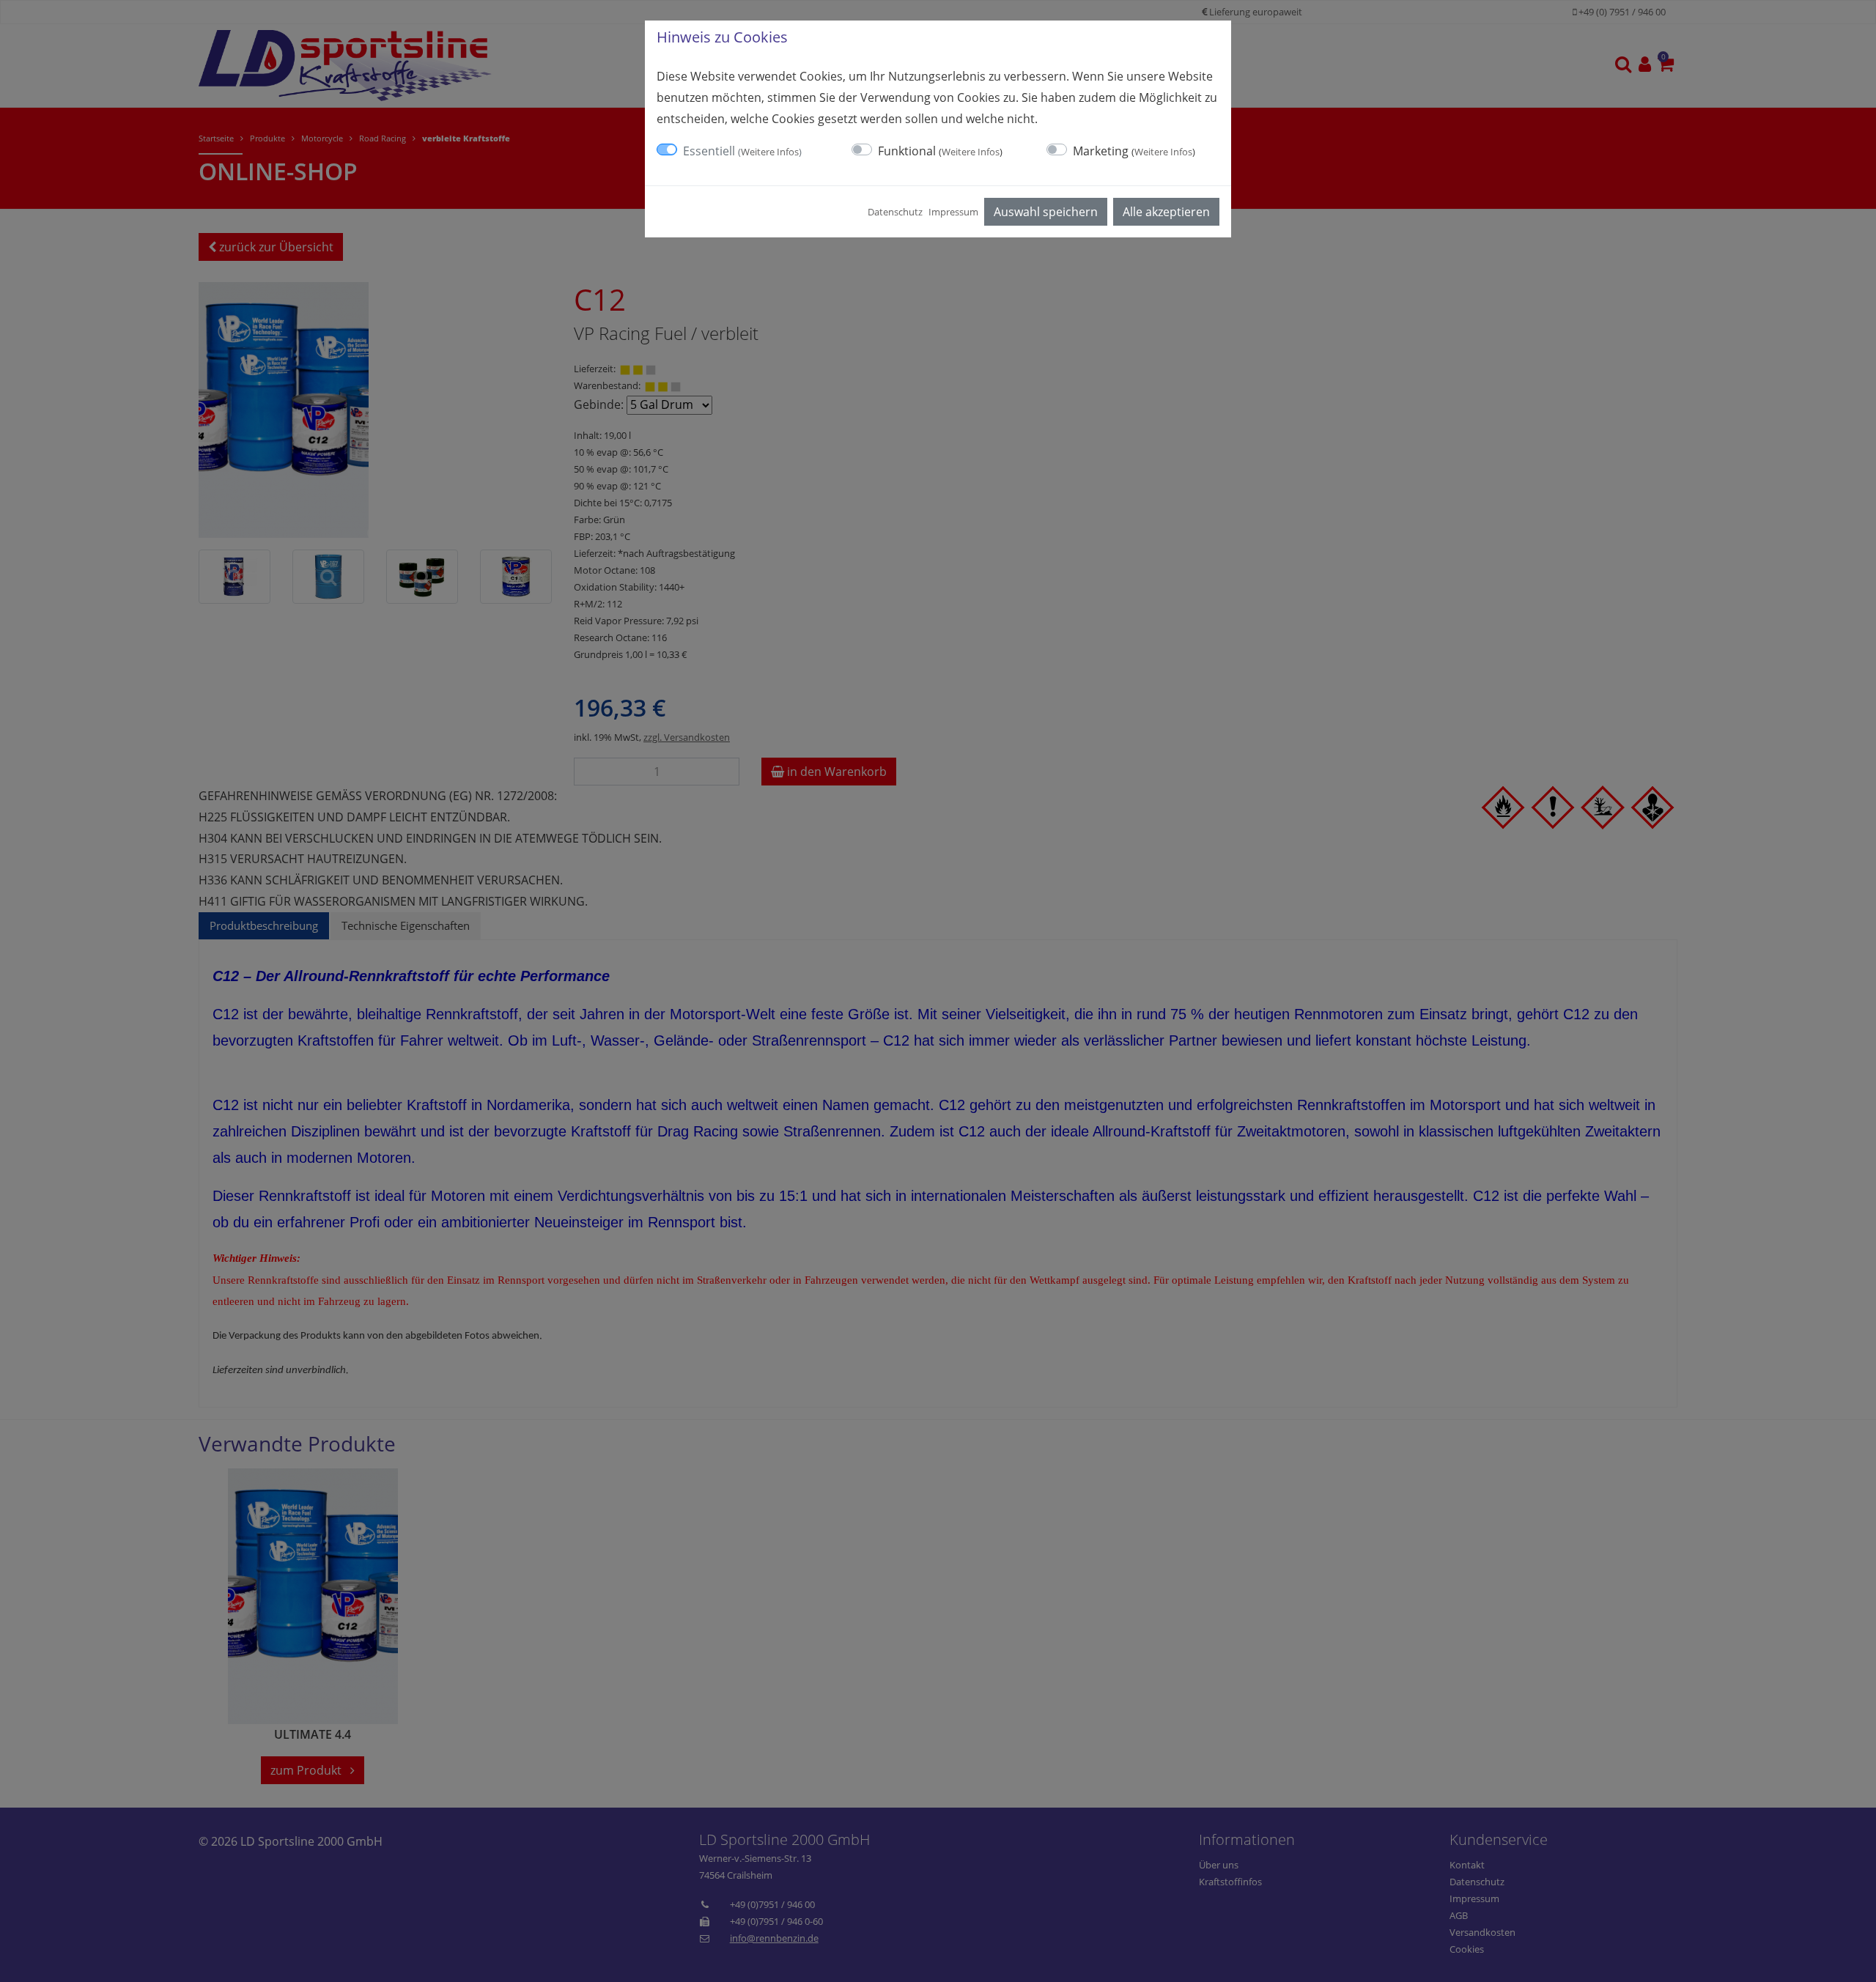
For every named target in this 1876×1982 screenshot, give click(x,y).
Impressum (953, 212)
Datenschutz (895, 212)
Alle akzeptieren (1166, 212)
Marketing (1134, 151)
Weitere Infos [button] (770, 152)
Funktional (940, 151)
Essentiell (742, 151)
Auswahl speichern (1046, 212)
